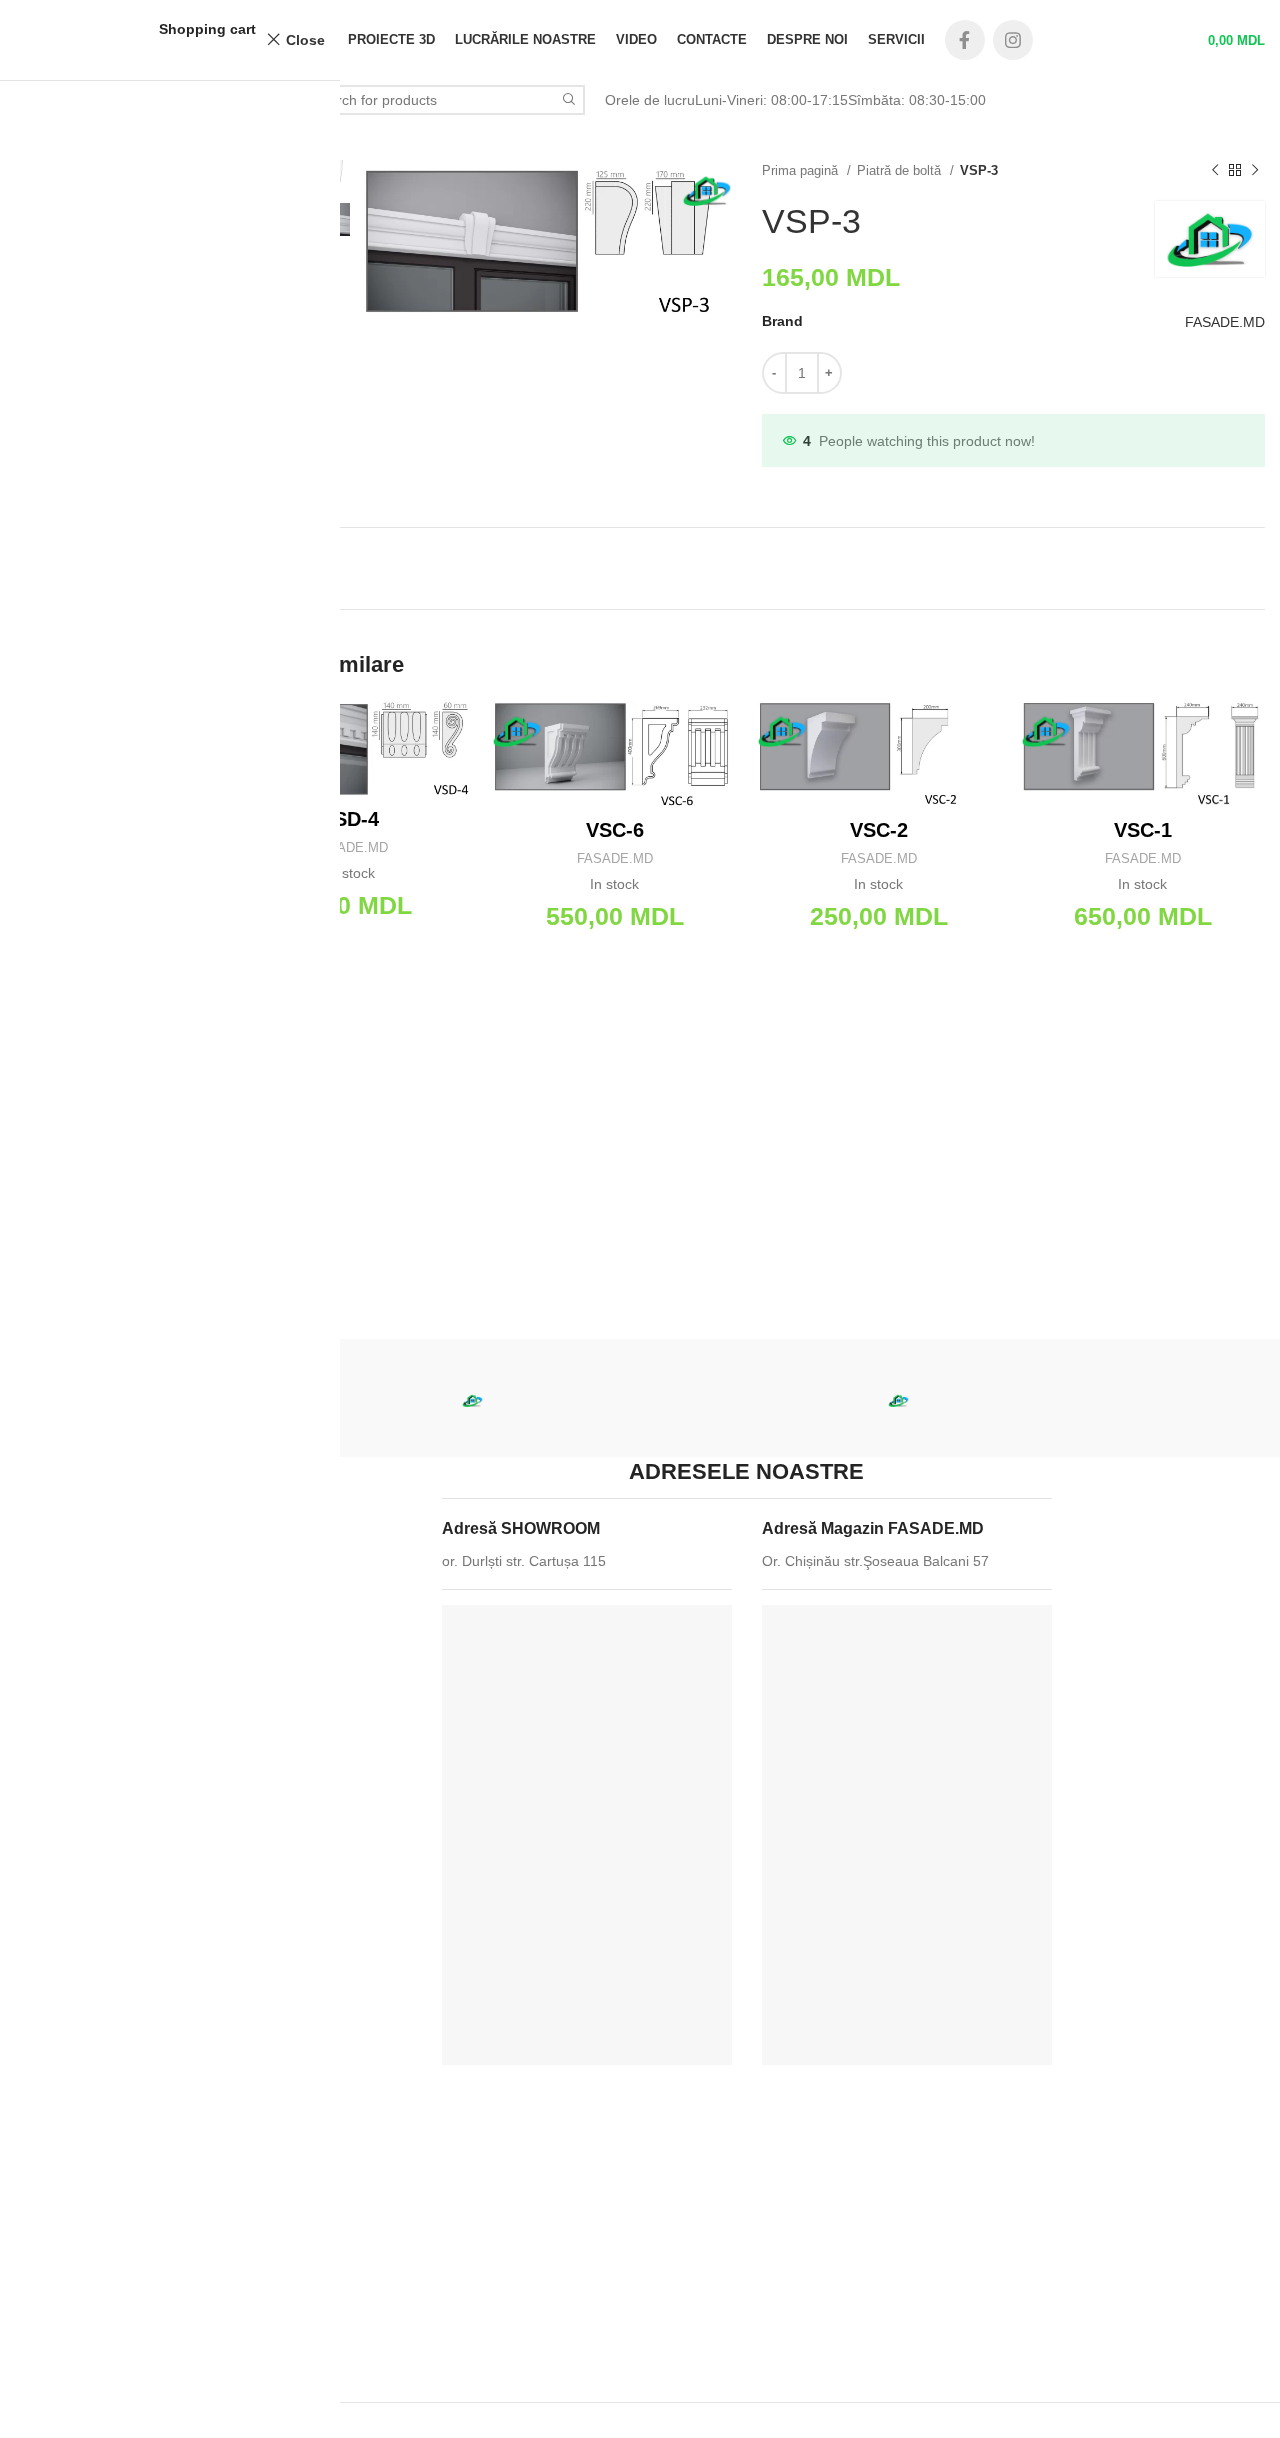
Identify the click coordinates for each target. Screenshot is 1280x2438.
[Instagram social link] (1013, 40)
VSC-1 (1143, 830)
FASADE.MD (1225, 322)
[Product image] (350, 748)
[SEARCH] (570, 100)
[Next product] (1255, 171)
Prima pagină (802, 170)
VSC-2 (879, 830)
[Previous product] (1215, 171)
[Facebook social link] (965, 40)
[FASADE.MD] (472, 1400)
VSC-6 (615, 830)
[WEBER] (685, 1394)
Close (305, 40)
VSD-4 (350, 819)
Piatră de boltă (901, 170)
